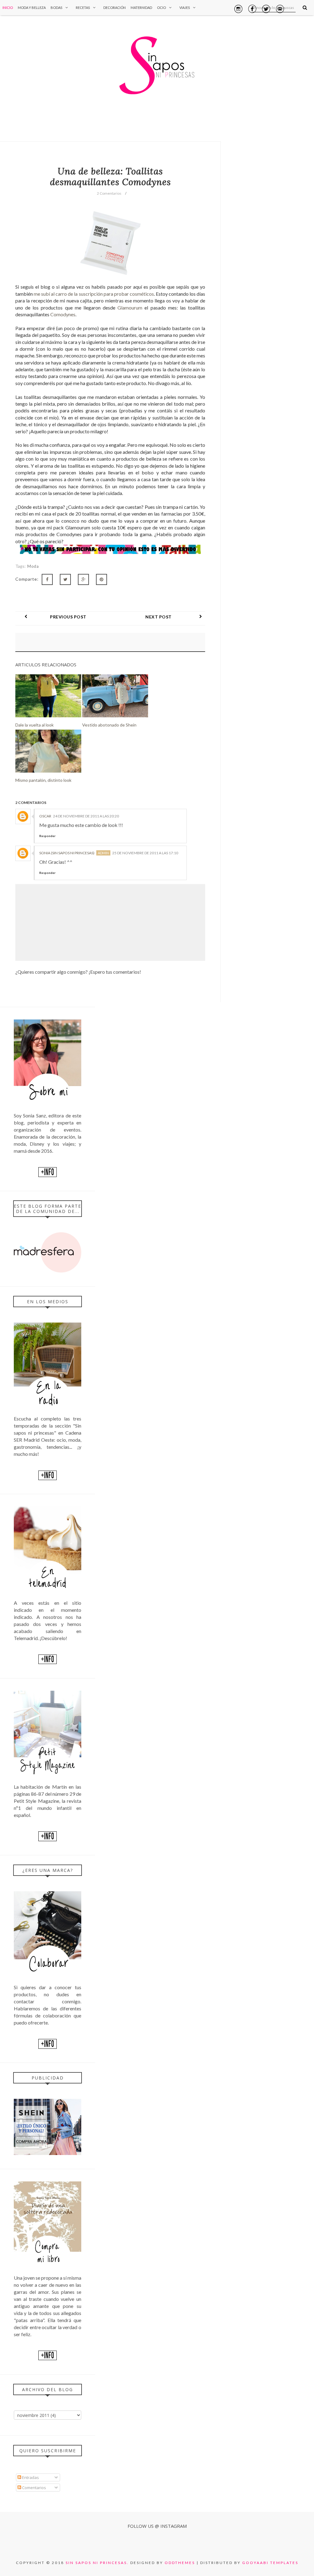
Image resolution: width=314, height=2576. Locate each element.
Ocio (161, 8)
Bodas (56, 8)
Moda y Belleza (32, 8)
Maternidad (141, 8)
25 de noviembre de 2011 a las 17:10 (145, 853)
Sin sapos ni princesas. (97, 2563)
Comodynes (63, 314)
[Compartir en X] (65, 579)
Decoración (115, 8)
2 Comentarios (109, 193)
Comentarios (34, 2488)
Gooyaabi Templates (270, 2563)
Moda (33, 566)
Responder (47, 836)
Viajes (185, 8)
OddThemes (180, 2563)
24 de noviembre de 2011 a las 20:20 (86, 816)
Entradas (30, 2477)
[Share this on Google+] (83, 579)
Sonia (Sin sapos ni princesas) (67, 853)
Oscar (45, 816)
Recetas (83, 8)
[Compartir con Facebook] (47, 579)
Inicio (8, 8)
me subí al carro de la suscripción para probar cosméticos (94, 294)
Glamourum (130, 308)
